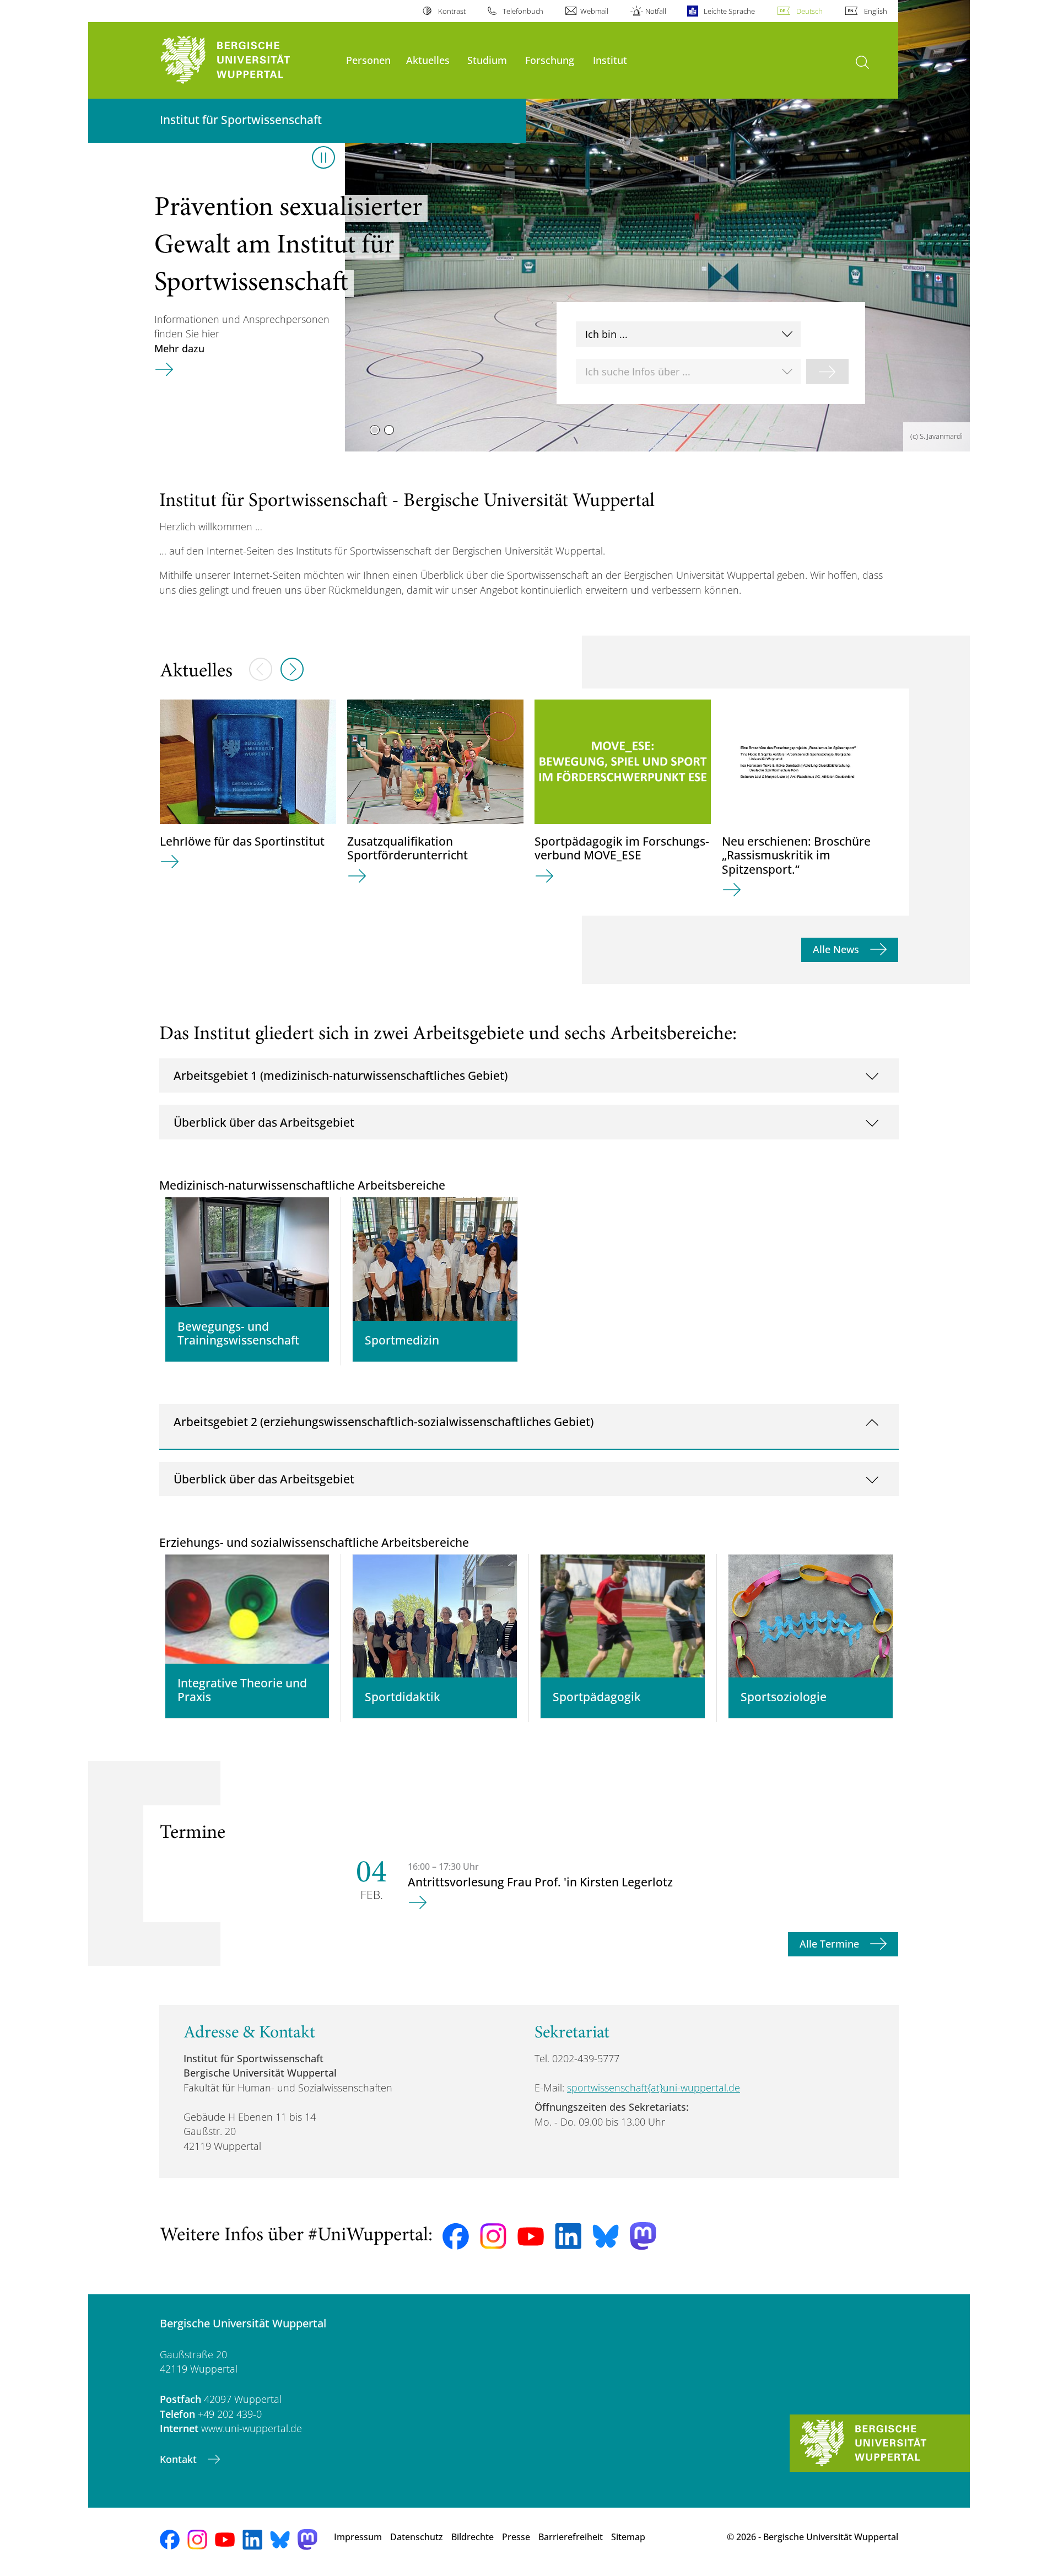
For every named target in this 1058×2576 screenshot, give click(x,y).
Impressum (358, 2537)
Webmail (594, 11)
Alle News (837, 949)
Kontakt (180, 2459)
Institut (610, 60)
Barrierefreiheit (571, 2537)
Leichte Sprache (729, 11)
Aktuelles (428, 60)
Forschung (550, 60)
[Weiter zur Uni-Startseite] (247, 60)
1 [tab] (375, 430)
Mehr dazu (179, 348)
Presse (516, 2537)
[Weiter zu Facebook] (456, 2236)
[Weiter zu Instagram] (493, 2236)
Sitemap (628, 2537)
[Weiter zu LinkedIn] (568, 2236)
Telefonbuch (523, 11)
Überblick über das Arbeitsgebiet (264, 1122)
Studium (487, 60)
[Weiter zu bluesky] (606, 2236)
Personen (368, 60)
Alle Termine (831, 1944)
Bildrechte (473, 2537)
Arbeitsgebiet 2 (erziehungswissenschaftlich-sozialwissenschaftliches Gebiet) (384, 1421)
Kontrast (452, 11)
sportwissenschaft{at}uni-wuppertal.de (654, 2088)
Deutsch (809, 11)
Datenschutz (417, 2537)
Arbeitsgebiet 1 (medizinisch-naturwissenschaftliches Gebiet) (341, 1075)
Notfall (656, 11)
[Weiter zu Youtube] (531, 2236)
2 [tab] (389, 430)
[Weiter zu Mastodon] (643, 2236)
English (876, 11)
